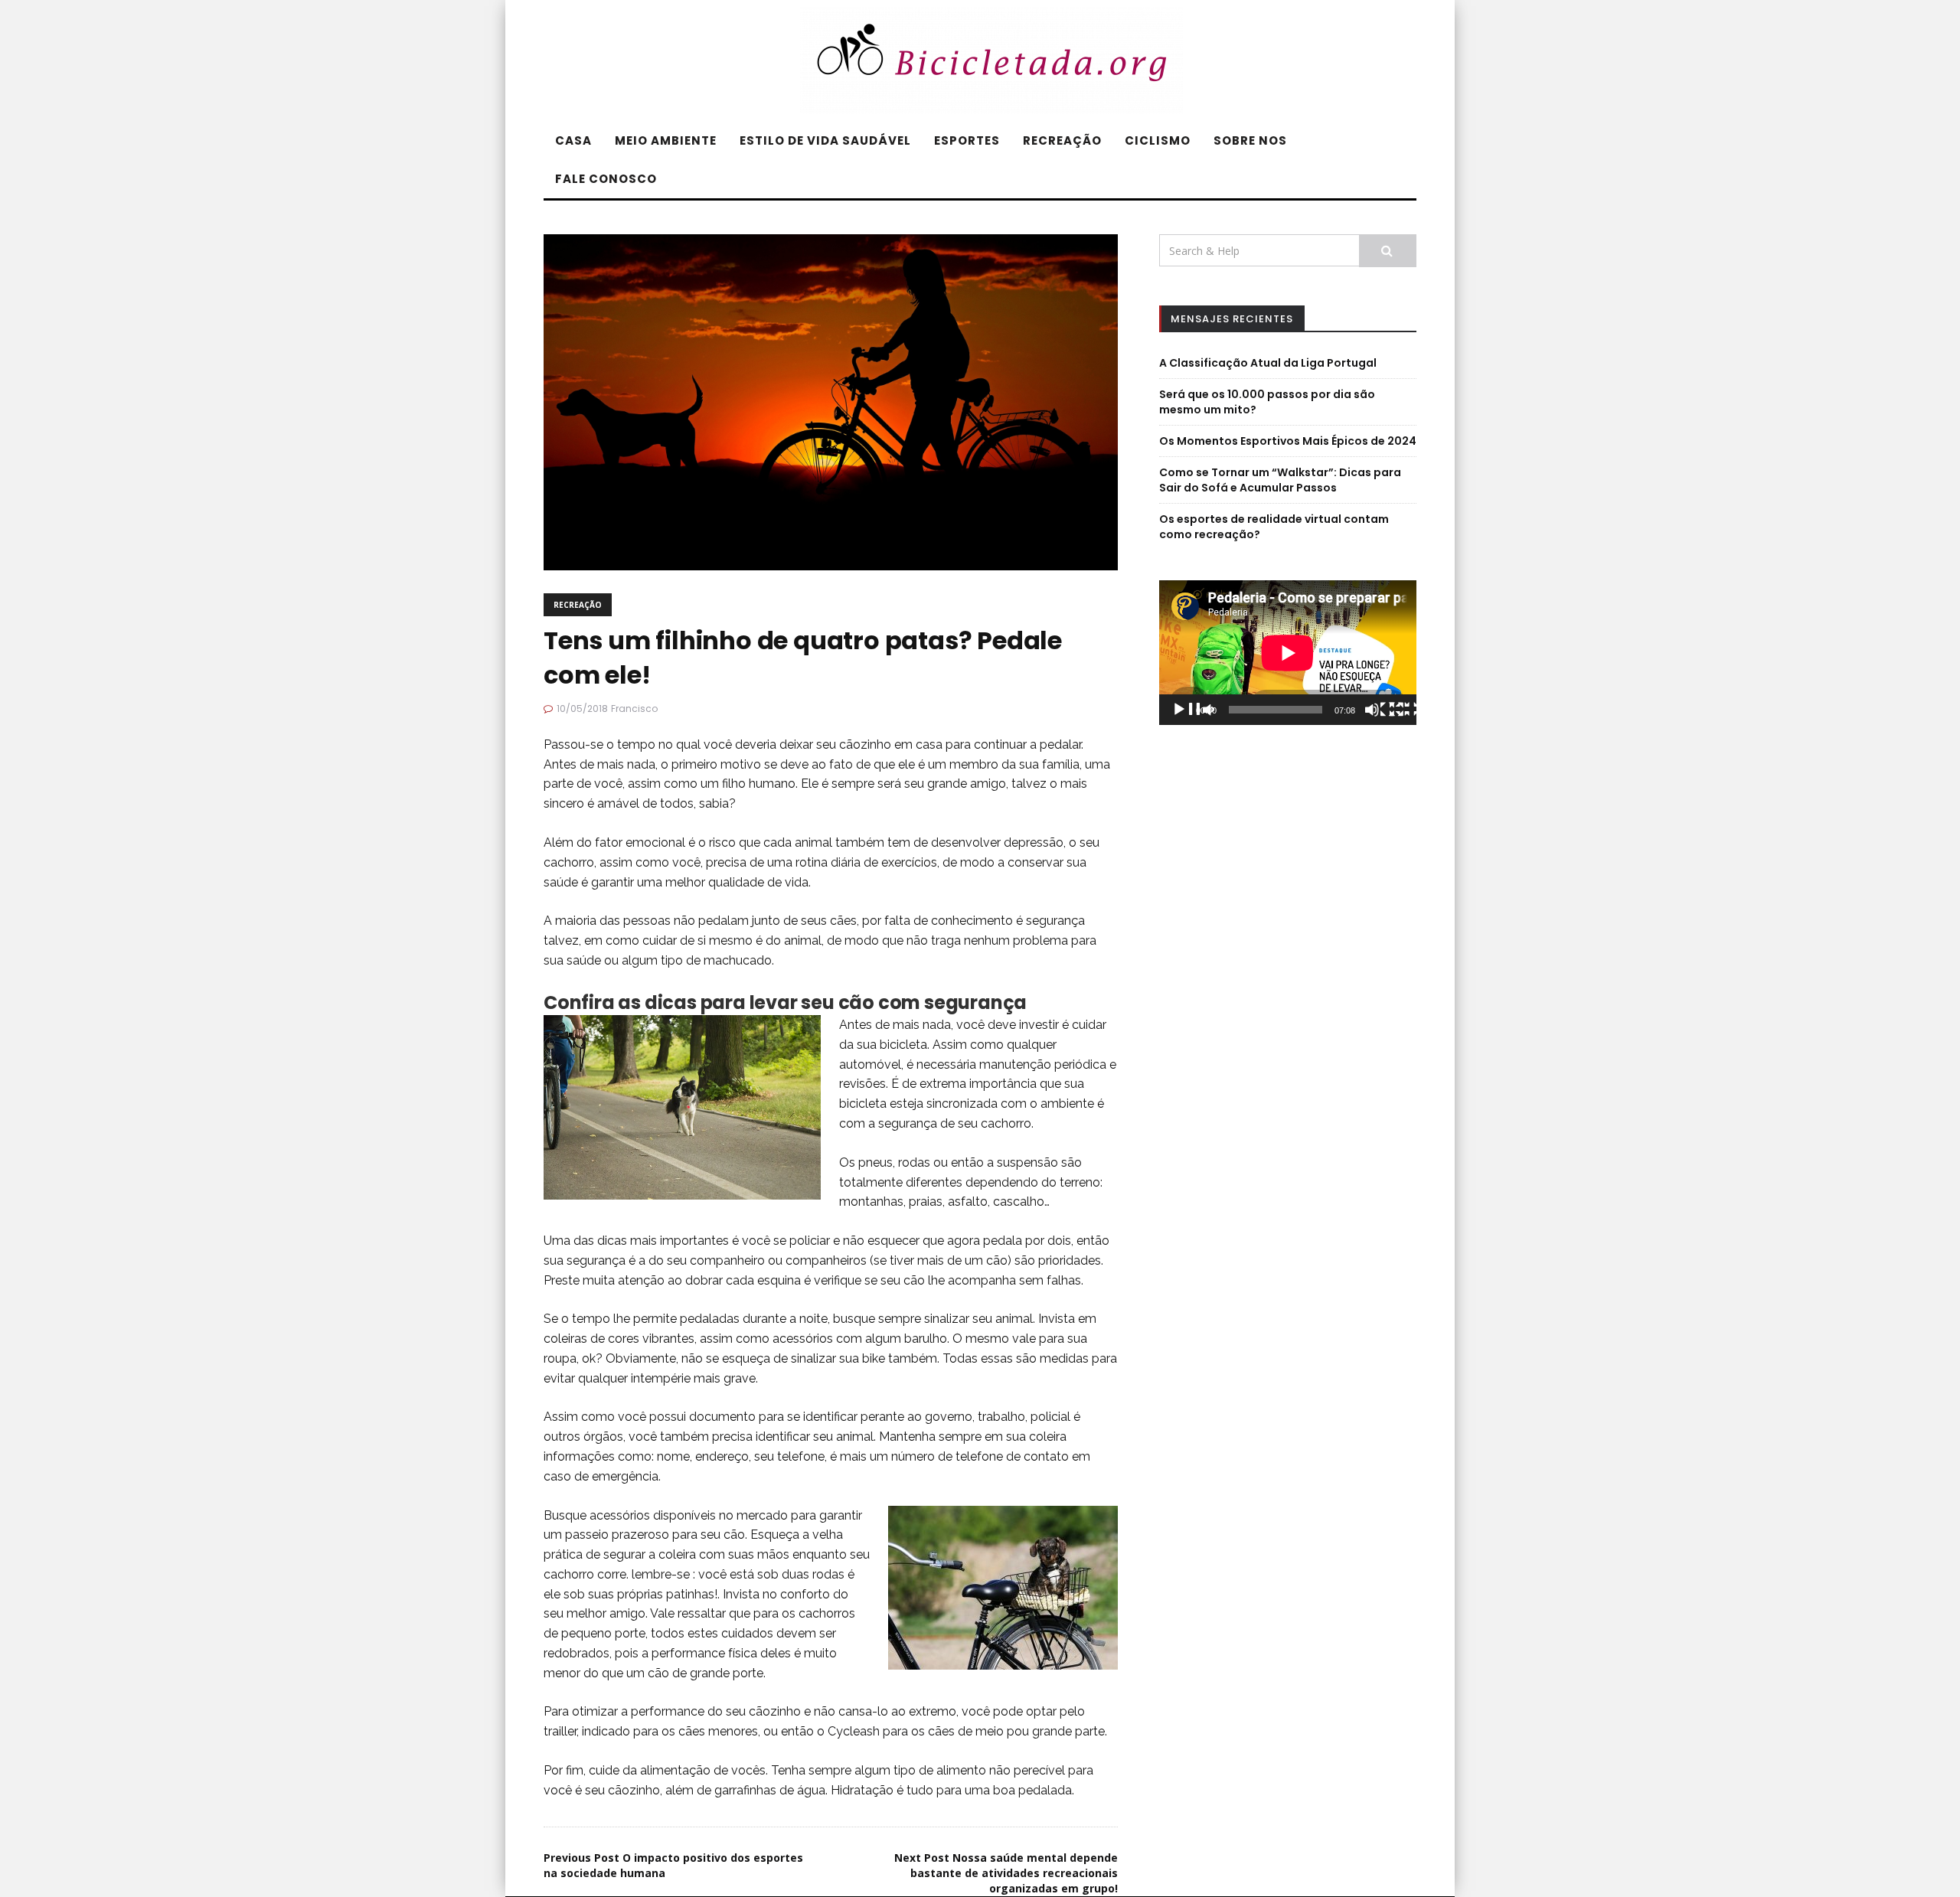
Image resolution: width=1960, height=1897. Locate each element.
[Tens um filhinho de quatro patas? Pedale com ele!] (831, 401)
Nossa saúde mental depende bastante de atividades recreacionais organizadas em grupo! (1006, 1873)
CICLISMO (1158, 140)
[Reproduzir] (1193, 711)
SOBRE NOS (1250, 140)
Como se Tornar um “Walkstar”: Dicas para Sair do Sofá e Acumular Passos (1280, 480)
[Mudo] (1386, 711)
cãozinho (865, 744)
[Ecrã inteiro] (1410, 711)
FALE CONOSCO (606, 179)
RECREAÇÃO (1062, 140)
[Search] (1388, 251)
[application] (1288, 653)
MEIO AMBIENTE (666, 140)
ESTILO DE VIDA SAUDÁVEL (825, 140)
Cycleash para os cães (891, 1731)
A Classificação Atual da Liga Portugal (1268, 363)
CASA (573, 140)
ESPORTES (967, 140)
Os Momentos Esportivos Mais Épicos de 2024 (1288, 441)
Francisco (634, 709)
